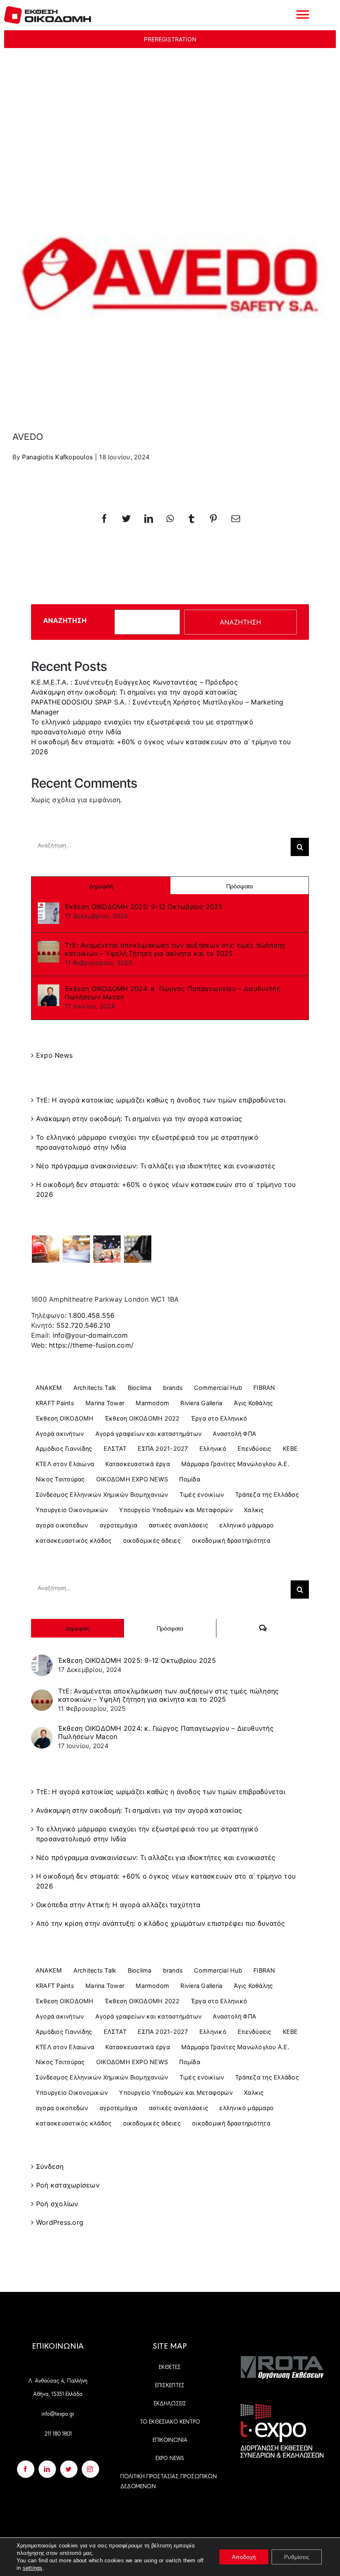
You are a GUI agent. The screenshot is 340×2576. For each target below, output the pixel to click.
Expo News (54, 1055)
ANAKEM (49, 1388)
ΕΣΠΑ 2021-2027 (163, 1448)
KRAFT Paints (55, 1403)
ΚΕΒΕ (290, 1448)
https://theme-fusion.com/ (91, 1345)
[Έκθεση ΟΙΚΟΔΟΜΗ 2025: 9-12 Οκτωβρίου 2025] (49, 912)
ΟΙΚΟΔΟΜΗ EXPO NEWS (132, 1479)
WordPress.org (60, 2222)
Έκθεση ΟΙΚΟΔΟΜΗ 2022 (142, 1418)
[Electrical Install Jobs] (138, 1249)
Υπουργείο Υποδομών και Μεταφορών (176, 1510)
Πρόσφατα (239, 886)
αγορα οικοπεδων (62, 1525)
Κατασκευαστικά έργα (138, 1464)
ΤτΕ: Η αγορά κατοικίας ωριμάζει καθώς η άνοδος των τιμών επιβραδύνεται (161, 1100)
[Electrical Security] (76, 1249)
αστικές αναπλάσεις (178, 1525)
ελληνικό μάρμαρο (246, 1525)
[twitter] (69, 2469)
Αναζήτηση (65, 620)
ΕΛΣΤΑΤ (115, 1448)
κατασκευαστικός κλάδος (74, 1540)
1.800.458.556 (91, 1315)
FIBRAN (264, 1388)
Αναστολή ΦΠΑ (234, 1434)
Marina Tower (105, 1403)
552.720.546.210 (84, 1325)
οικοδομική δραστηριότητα (231, 1540)
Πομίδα (189, 1479)
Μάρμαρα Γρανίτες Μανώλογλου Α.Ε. (235, 1464)
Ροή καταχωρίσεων (68, 2185)
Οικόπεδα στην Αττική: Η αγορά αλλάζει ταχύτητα (118, 1905)
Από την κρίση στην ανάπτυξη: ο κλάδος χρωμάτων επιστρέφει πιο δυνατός (161, 1923)
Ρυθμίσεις (297, 2557)
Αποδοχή (244, 2557)
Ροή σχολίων (57, 2204)
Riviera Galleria (201, 1403)
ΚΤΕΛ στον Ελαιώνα (65, 1464)
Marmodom (152, 1403)
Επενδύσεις (254, 1448)
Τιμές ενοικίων (202, 1494)
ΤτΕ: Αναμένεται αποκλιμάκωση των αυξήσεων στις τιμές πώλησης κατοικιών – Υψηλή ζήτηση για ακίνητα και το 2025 (175, 949)
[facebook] (26, 2469)
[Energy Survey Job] (45, 1249)
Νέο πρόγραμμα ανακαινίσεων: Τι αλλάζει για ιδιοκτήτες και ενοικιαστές (156, 1166)
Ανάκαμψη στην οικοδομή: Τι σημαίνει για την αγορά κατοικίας (134, 692)
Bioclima (140, 1388)
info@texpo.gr (58, 2413)
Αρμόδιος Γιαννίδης (64, 1448)
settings (33, 2568)
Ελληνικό (213, 1448)
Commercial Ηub (218, 1388)
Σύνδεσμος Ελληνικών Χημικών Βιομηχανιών (102, 1494)
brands (173, 1388)
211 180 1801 (58, 2433)
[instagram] (90, 2469)
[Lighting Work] (107, 1249)
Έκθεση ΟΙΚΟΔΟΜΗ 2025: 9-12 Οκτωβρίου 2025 (144, 907)
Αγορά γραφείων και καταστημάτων (148, 1434)
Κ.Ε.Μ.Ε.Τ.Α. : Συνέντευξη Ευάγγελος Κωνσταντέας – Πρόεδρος (135, 682)
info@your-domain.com (90, 1335)
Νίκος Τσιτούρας (60, 1479)
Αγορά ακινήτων (60, 1434)
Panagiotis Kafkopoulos (57, 457)
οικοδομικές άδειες (152, 1540)
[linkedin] (47, 2469)
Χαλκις (254, 1510)
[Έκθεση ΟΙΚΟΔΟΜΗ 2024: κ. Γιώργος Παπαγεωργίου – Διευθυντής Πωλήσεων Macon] (49, 995)
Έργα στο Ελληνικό (219, 1418)
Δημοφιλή (101, 886)
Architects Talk (95, 1388)
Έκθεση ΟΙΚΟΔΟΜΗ (65, 1418)
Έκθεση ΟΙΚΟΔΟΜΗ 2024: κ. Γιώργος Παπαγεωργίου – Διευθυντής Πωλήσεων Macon (172, 993)
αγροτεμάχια (119, 1525)
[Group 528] (282, 2359)
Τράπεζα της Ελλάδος (267, 1494)
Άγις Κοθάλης (254, 1403)
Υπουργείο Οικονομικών (72, 1510)
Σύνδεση (50, 2166)
